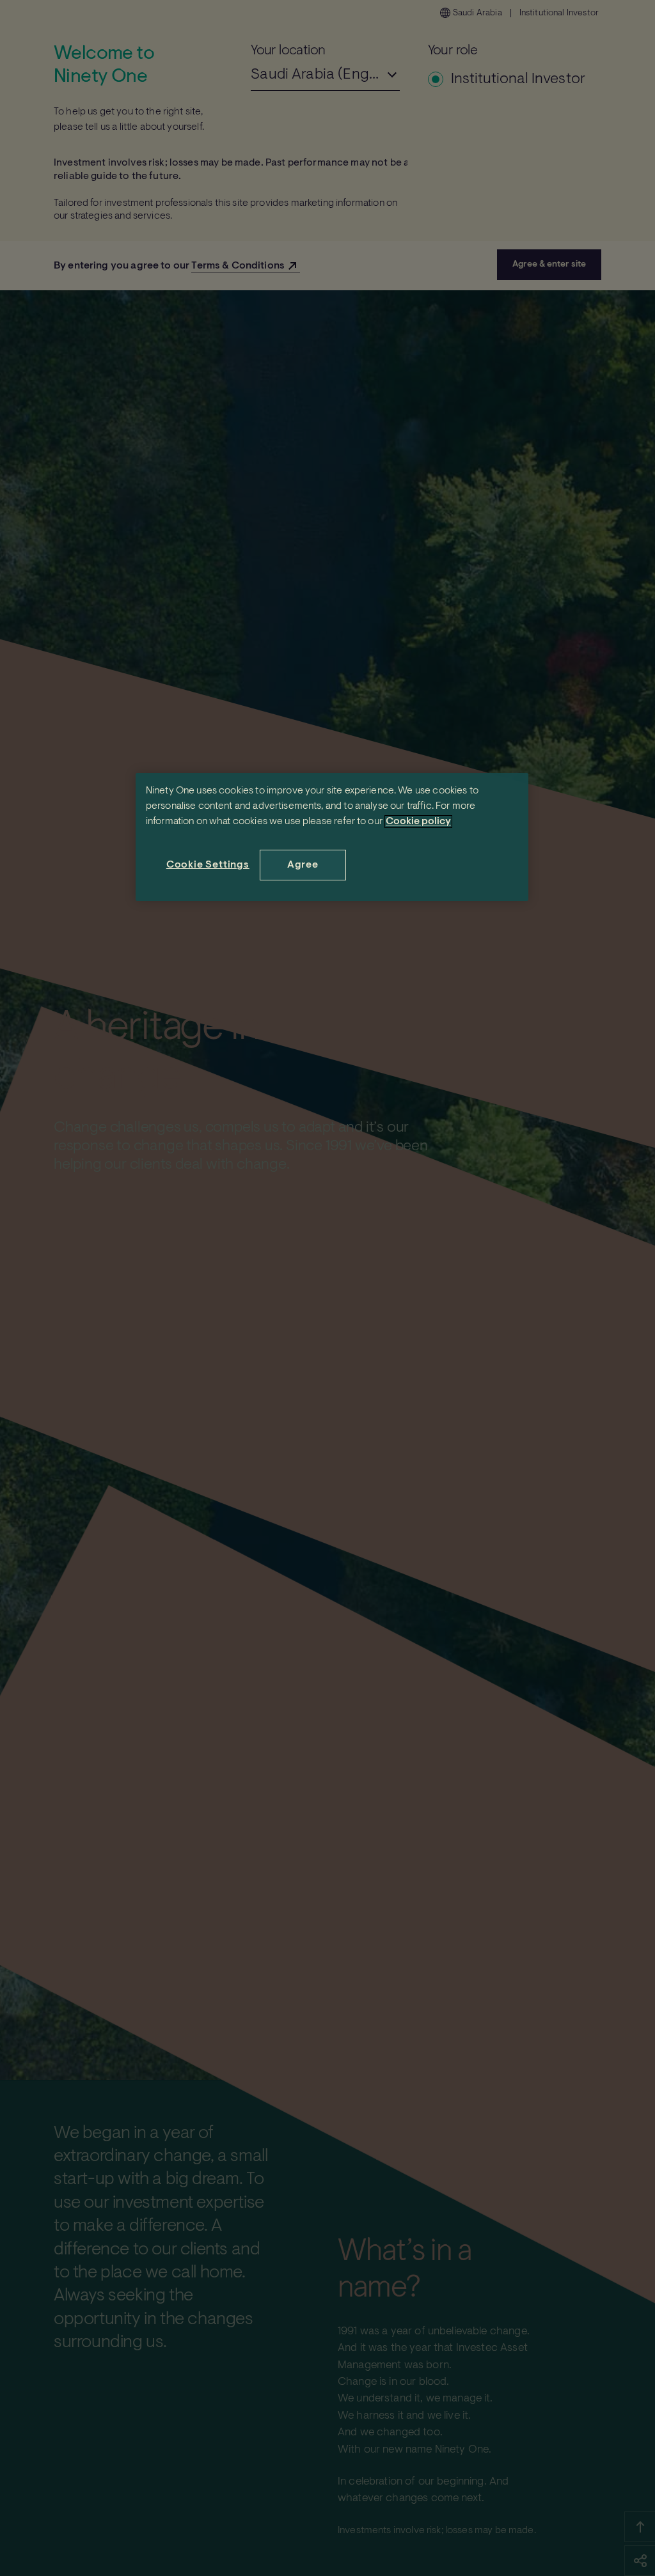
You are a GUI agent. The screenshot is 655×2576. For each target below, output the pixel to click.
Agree (303, 865)
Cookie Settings (208, 865)
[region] (332, 837)
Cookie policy (418, 822)
